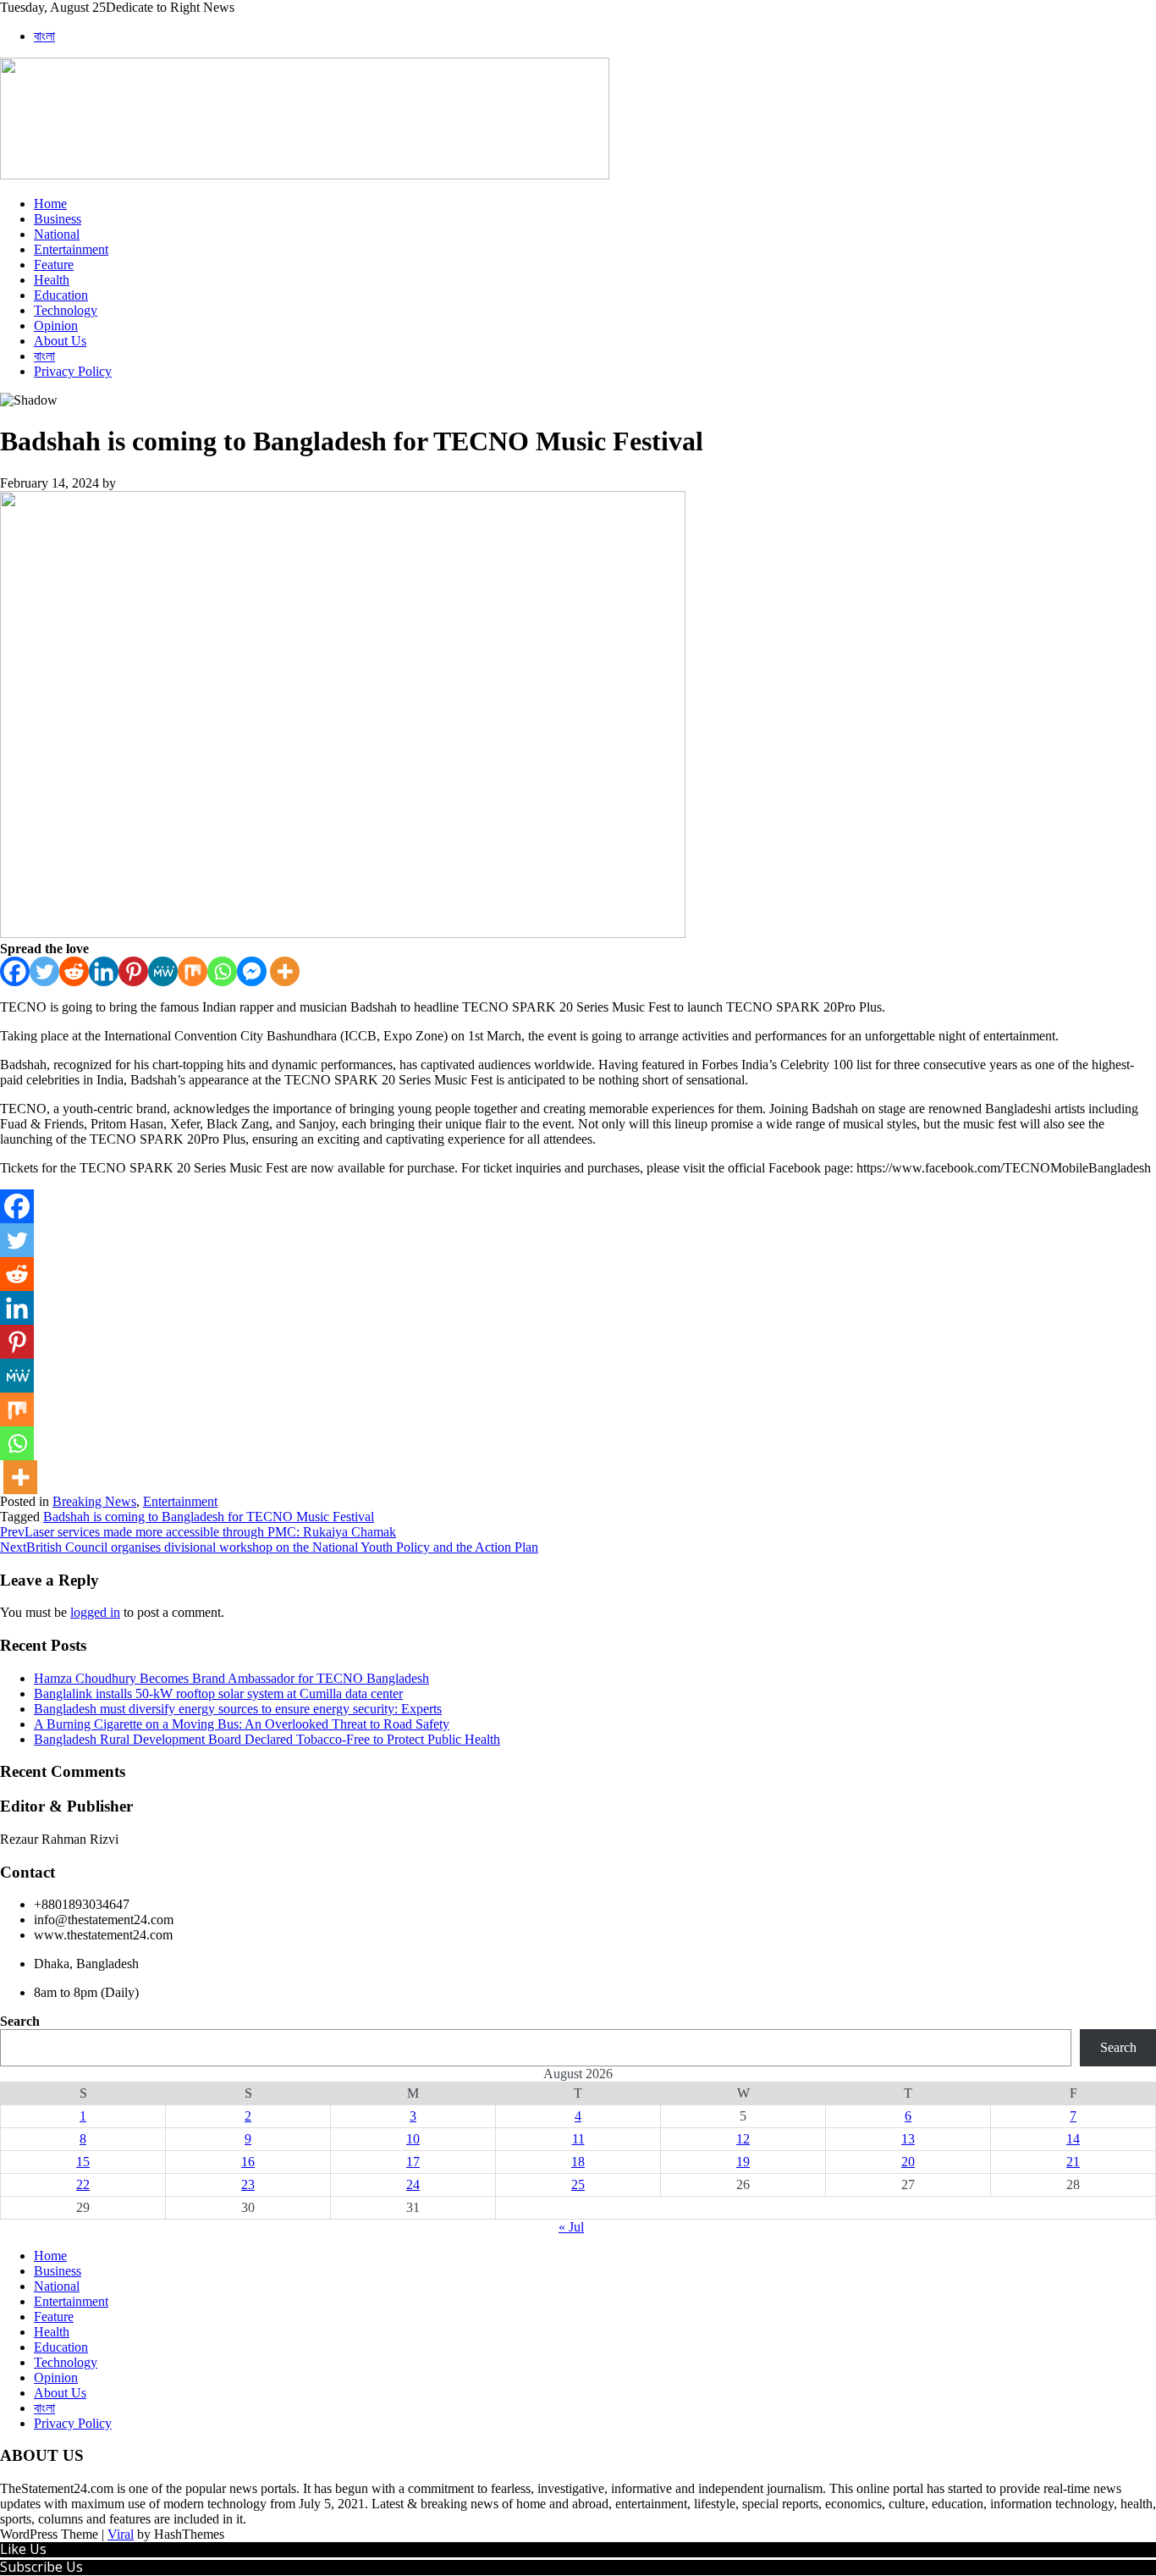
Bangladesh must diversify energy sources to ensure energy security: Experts (238, 1709)
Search (20, 2021)
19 (743, 2162)
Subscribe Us (41, 2567)
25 (578, 2184)
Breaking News (94, 1501)
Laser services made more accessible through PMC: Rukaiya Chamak (198, 1532)
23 (248, 2184)
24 (413, 2184)
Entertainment (71, 249)
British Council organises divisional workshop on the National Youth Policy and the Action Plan (269, 1547)
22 (83, 2184)
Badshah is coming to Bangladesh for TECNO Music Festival (209, 1517)
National (57, 234)
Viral (121, 2534)
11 (578, 2139)
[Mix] (193, 971)
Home (50, 204)
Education (61, 295)
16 (248, 2162)
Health (52, 280)
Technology (66, 310)
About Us (60, 341)
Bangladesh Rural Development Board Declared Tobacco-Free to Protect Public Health (267, 1739)
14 (1073, 2139)
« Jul (571, 2227)
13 (908, 2139)
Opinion (56, 325)
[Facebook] (15, 971)
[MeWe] (163, 971)
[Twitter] (44, 971)
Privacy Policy (73, 371)
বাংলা (44, 36)
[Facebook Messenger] (252, 971)
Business (58, 219)
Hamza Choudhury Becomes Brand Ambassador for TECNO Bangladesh (231, 1678)
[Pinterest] (133, 971)
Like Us (23, 2549)
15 (83, 2162)
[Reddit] (74, 971)
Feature (54, 265)
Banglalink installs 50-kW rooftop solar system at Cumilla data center (218, 1693)
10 (413, 2139)
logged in (95, 1612)
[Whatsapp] (222, 971)
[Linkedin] (104, 971)
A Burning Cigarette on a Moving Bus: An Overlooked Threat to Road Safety (242, 1724)
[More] (285, 971)
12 (743, 2139)
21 (1073, 2162)
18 (578, 2162)
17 (413, 2162)
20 (908, 2162)
